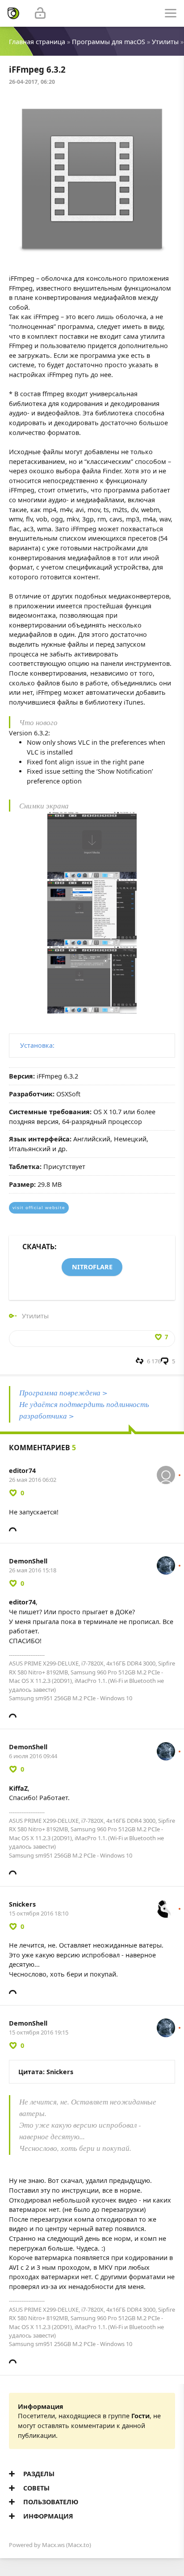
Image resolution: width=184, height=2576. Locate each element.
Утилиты (165, 42)
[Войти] (40, 13)
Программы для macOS (109, 42)
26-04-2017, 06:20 (32, 82)
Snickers (22, 1904)
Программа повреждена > (63, 1393)
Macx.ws (53, 2545)
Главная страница (37, 42)
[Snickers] (166, 1904)
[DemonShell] (166, 1561)
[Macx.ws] (13, 13)
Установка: (37, 1045)
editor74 (22, 1471)
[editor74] (166, 1471)
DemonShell (28, 1561)
